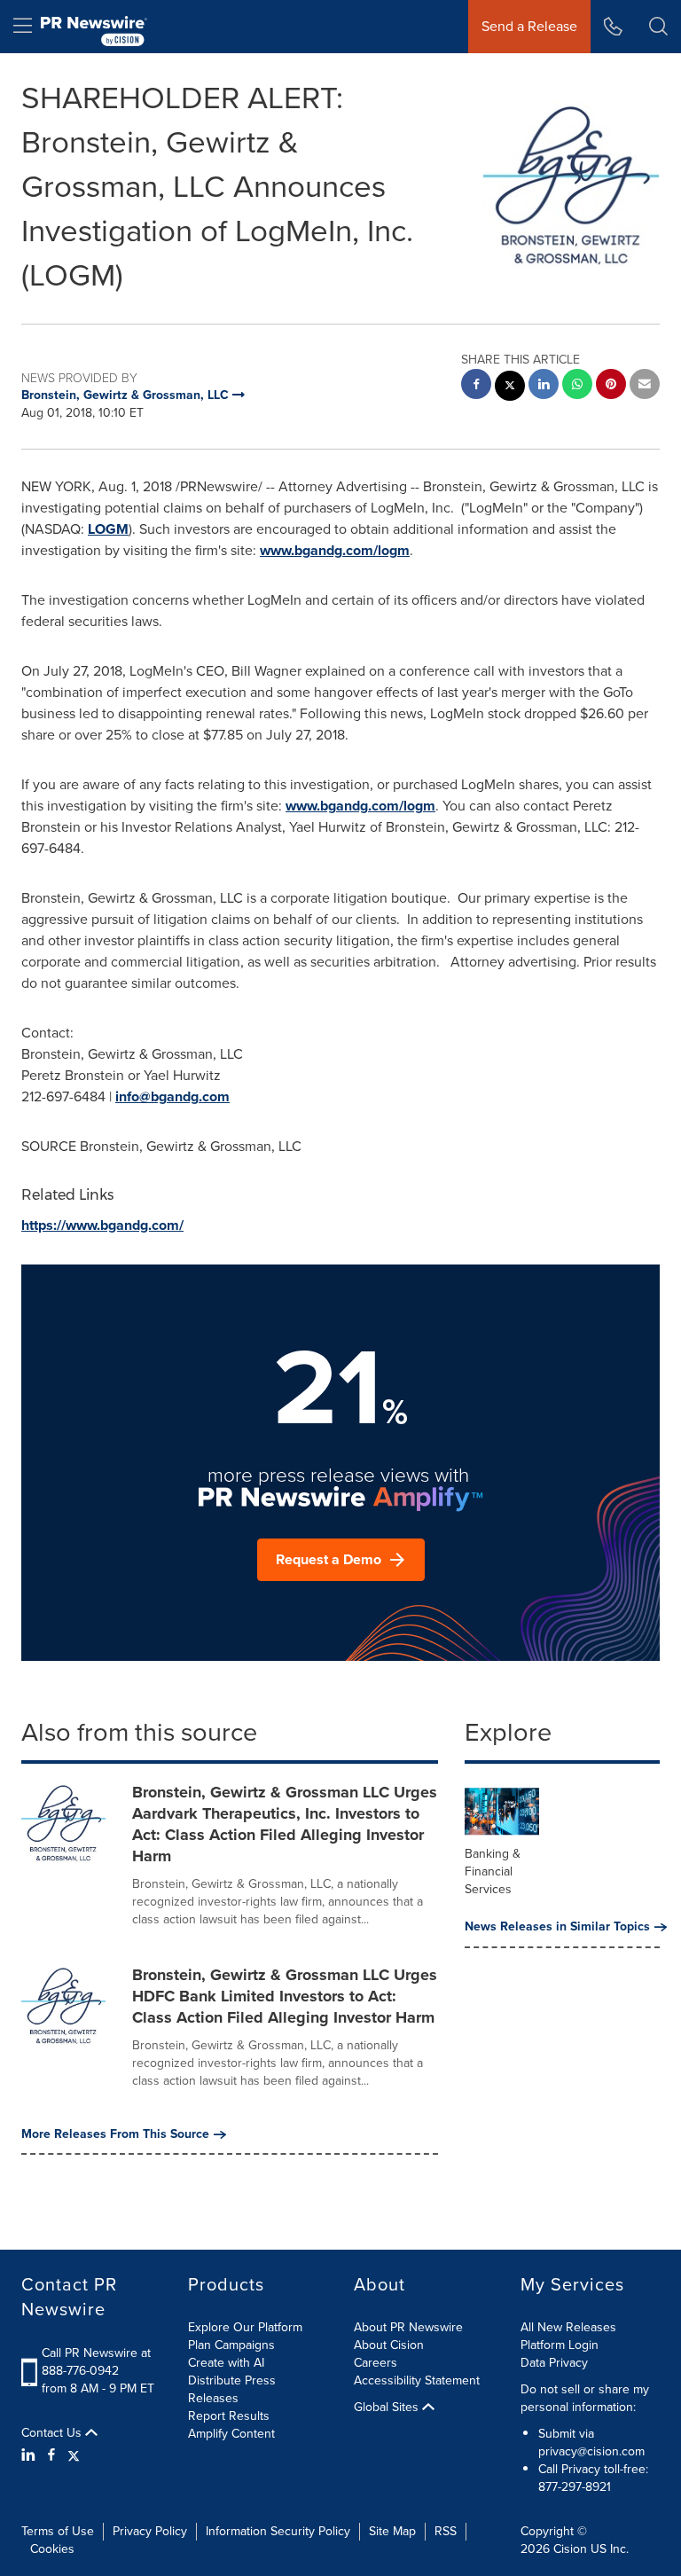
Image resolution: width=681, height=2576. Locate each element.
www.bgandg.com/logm (335, 550)
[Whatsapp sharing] (577, 386)
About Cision (389, 2345)
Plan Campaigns (231, 2345)
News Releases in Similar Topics (557, 1927)
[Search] (658, 27)
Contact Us (53, 2433)
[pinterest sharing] (611, 386)
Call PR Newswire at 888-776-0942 (96, 2362)
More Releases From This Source (115, 2134)
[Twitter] (74, 2455)
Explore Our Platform (245, 2327)
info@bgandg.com (172, 1096)
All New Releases (568, 2327)
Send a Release (529, 26)
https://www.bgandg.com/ (102, 1225)
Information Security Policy (278, 2531)
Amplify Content (231, 2434)
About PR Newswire (408, 2327)
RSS (446, 2531)
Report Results (229, 2416)
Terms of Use (58, 2531)
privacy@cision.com (591, 2451)
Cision (570, 2549)
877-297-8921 (575, 2487)
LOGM (108, 529)
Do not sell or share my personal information (585, 2398)
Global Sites (388, 2408)
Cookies (52, 2549)
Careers (376, 2363)
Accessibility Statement (417, 2380)
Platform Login (560, 2345)
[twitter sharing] (510, 388)
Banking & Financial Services (493, 1871)
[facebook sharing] (476, 386)
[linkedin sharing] (544, 386)
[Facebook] (51, 2455)
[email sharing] (645, 386)
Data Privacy (554, 2363)
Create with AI (226, 2363)
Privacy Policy (150, 2531)
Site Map (392, 2531)
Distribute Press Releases (232, 2389)
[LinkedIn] (31, 2455)
